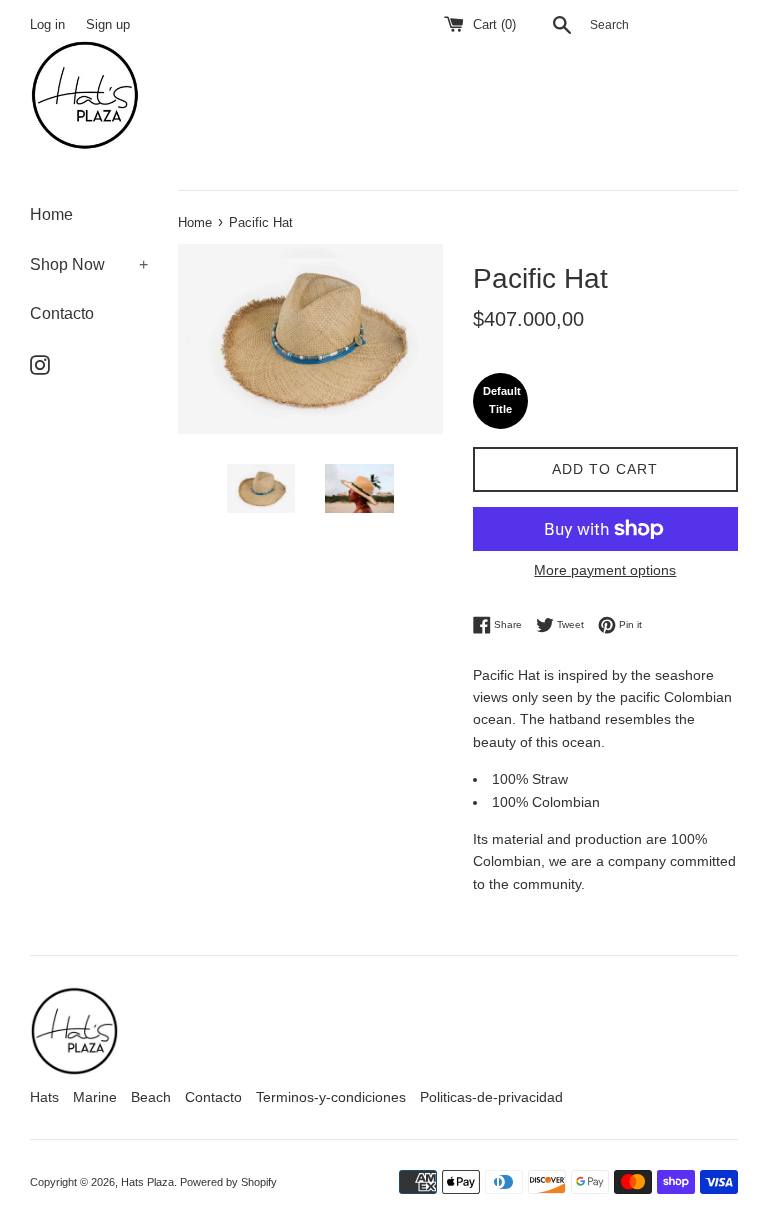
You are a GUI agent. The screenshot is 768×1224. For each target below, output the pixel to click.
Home (51, 214)
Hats (44, 1097)
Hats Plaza (147, 1182)
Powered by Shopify (228, 1182)
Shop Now (89, 264)
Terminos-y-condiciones (331, 1097)
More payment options (605, 570)
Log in (47, 25)
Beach (151, 1097)
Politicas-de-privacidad (491, 1097)
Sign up (108, 25)
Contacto (62, 313)
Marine (95, 1097)
